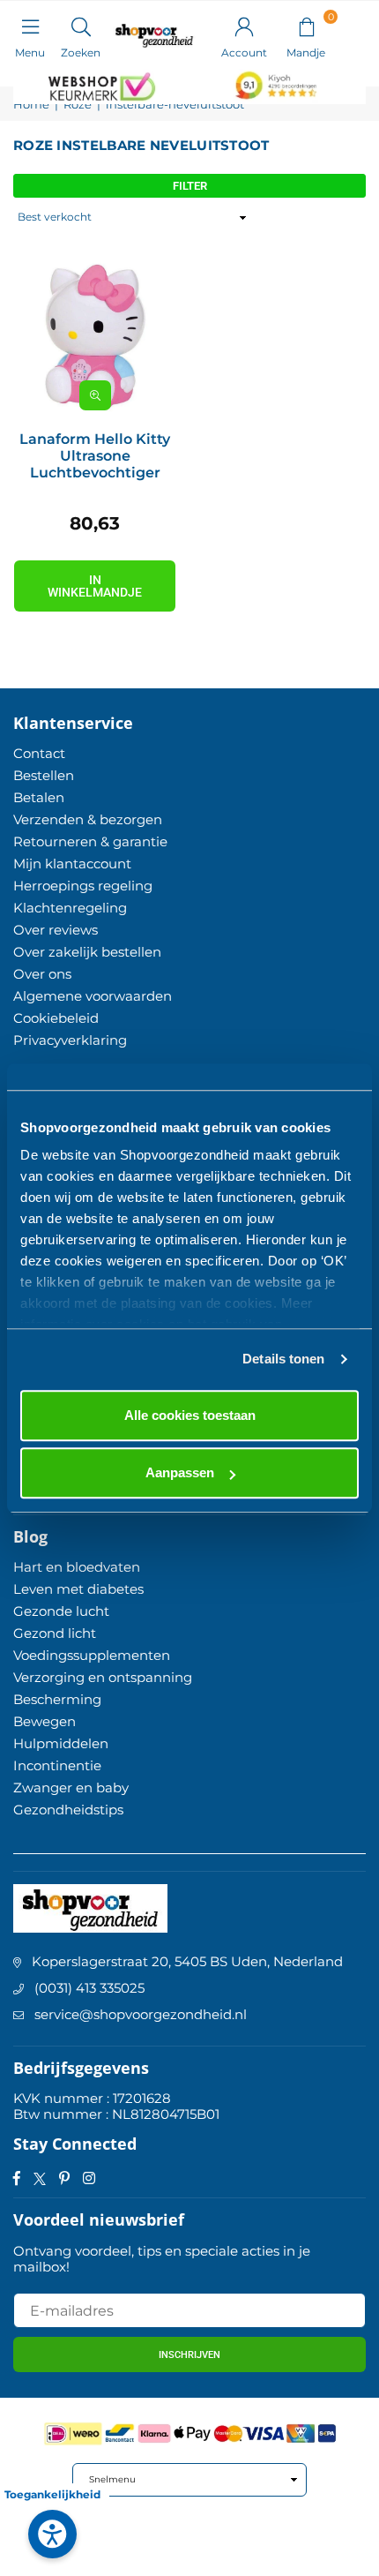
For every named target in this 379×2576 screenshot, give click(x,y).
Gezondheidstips (68, 1810)
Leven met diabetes (78, 1589)
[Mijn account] (244, 26)
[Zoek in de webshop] (81, 26)
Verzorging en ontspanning (103, 1677)
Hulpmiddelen (61, 1743)
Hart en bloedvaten (77, 1567)
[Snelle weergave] (95, 395)
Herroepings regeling (83, 886)
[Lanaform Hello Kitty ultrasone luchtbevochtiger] (95, 337)
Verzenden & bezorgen (88, 819)
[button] (306, 26)
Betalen (39, 797)
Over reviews (56, 930)
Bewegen (45, 1721)
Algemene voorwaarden (93, 996)
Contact (39, 753)
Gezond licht (55, 1633)
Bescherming (57, 1699)
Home (31, 105)
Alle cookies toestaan (190, 1415)
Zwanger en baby (71, 1787)
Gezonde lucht (61, 1611)
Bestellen (44, 775)
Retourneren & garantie (90, 841)
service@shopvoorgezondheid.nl (141, 2014)
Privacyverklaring (70, 1040)
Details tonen (283, 1359)
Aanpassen (180, 1472)
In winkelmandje (95, 586)
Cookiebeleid (56, 1018)
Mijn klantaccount (72, 864)
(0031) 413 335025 (89, 1988)
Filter (190, 186)
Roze (78, 105)
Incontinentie (57, 1765)
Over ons (42, 974)
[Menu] (30, 26)
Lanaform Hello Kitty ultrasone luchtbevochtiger (95, 456)
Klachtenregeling (70, 908)
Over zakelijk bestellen (87, 952)
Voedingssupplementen (92, 1655)
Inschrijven (189, 2355)
